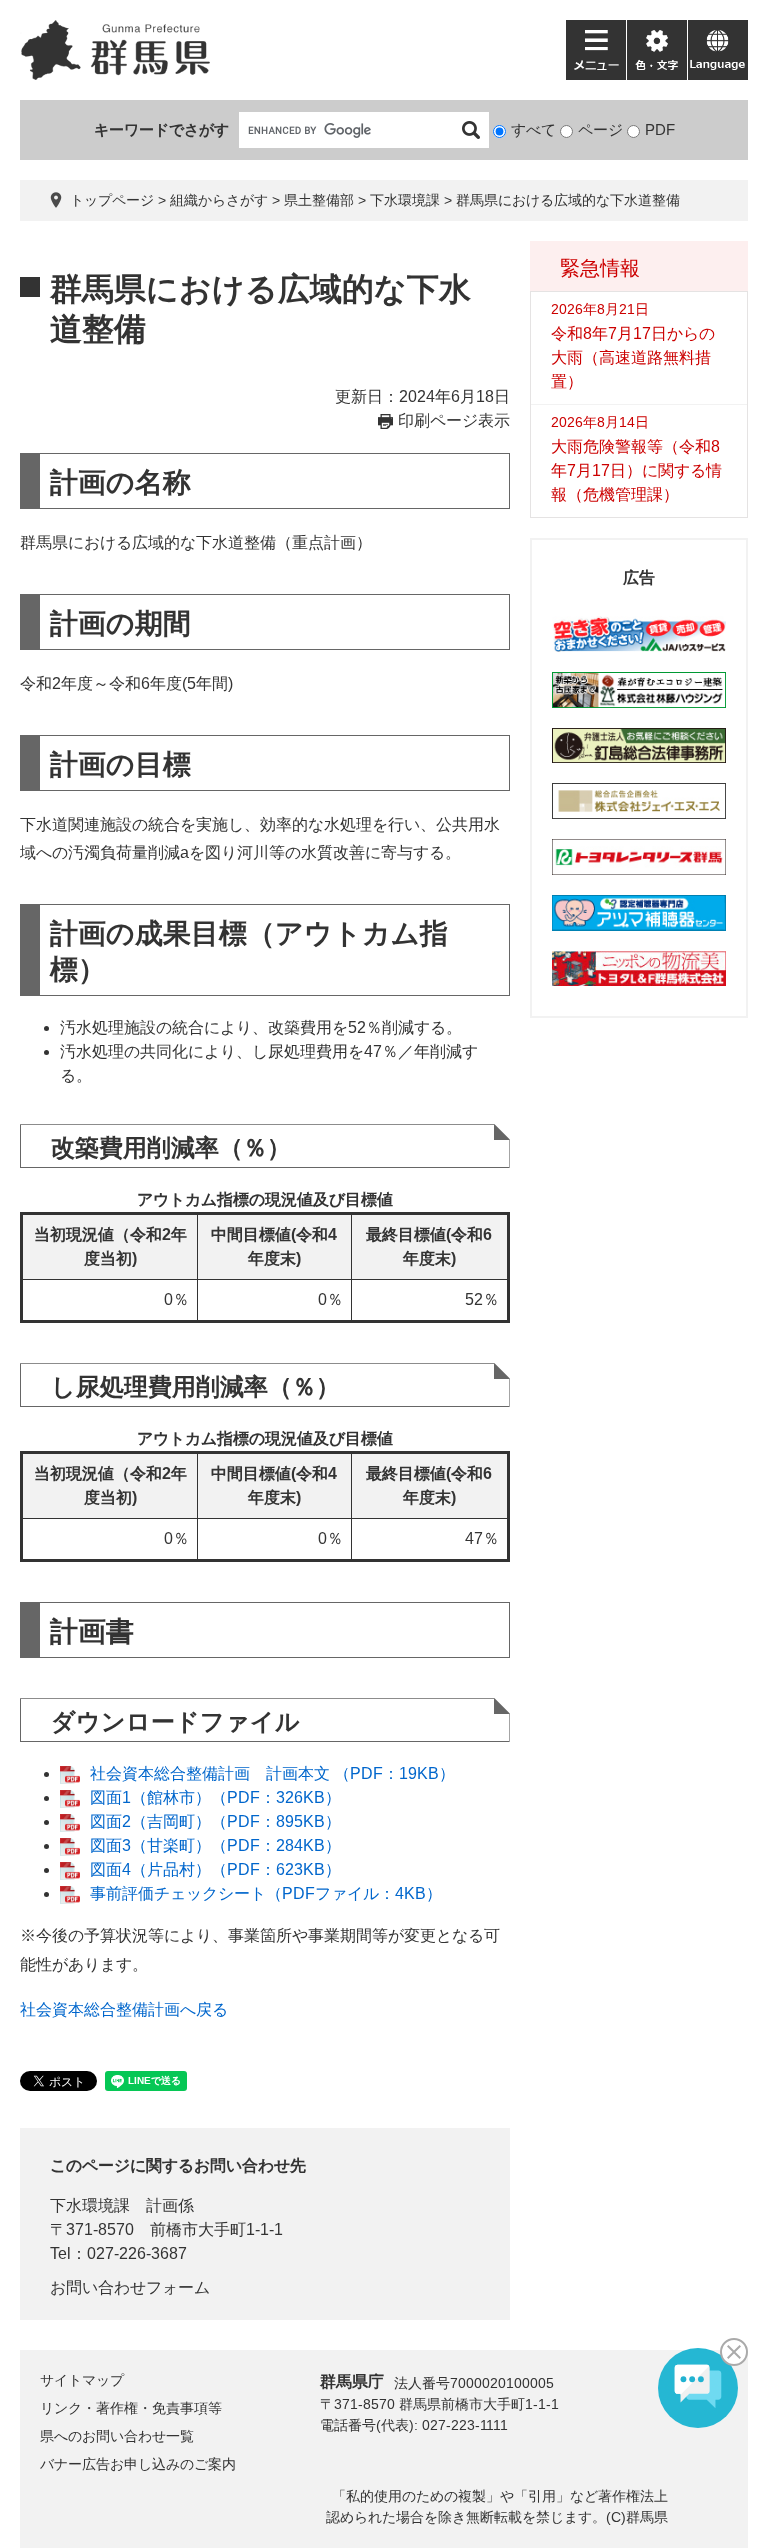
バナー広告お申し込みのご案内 (138, 2464)
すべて (533, 129)
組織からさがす (219, 200)
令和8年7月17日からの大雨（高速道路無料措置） (633, 357)
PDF (660, 129)
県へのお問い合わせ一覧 (117, 2436)
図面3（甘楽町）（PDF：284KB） (215, 1845)
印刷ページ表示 (454, 420)
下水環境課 (405, 200)
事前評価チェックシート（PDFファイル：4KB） (266, 1893)
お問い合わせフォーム (130, 2287)
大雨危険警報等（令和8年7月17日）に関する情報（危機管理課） (636, 470)
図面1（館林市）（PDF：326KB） (215, 1797)
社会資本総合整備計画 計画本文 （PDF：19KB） (272, 1773)
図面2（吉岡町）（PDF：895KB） (215, 1821)
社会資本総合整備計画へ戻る (124, 2009)
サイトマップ (82, 2380)
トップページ (112, 200)
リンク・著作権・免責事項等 (131, 2408)
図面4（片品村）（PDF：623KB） (215, 1869)
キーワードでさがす (161, 129)
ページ (600, 129)
